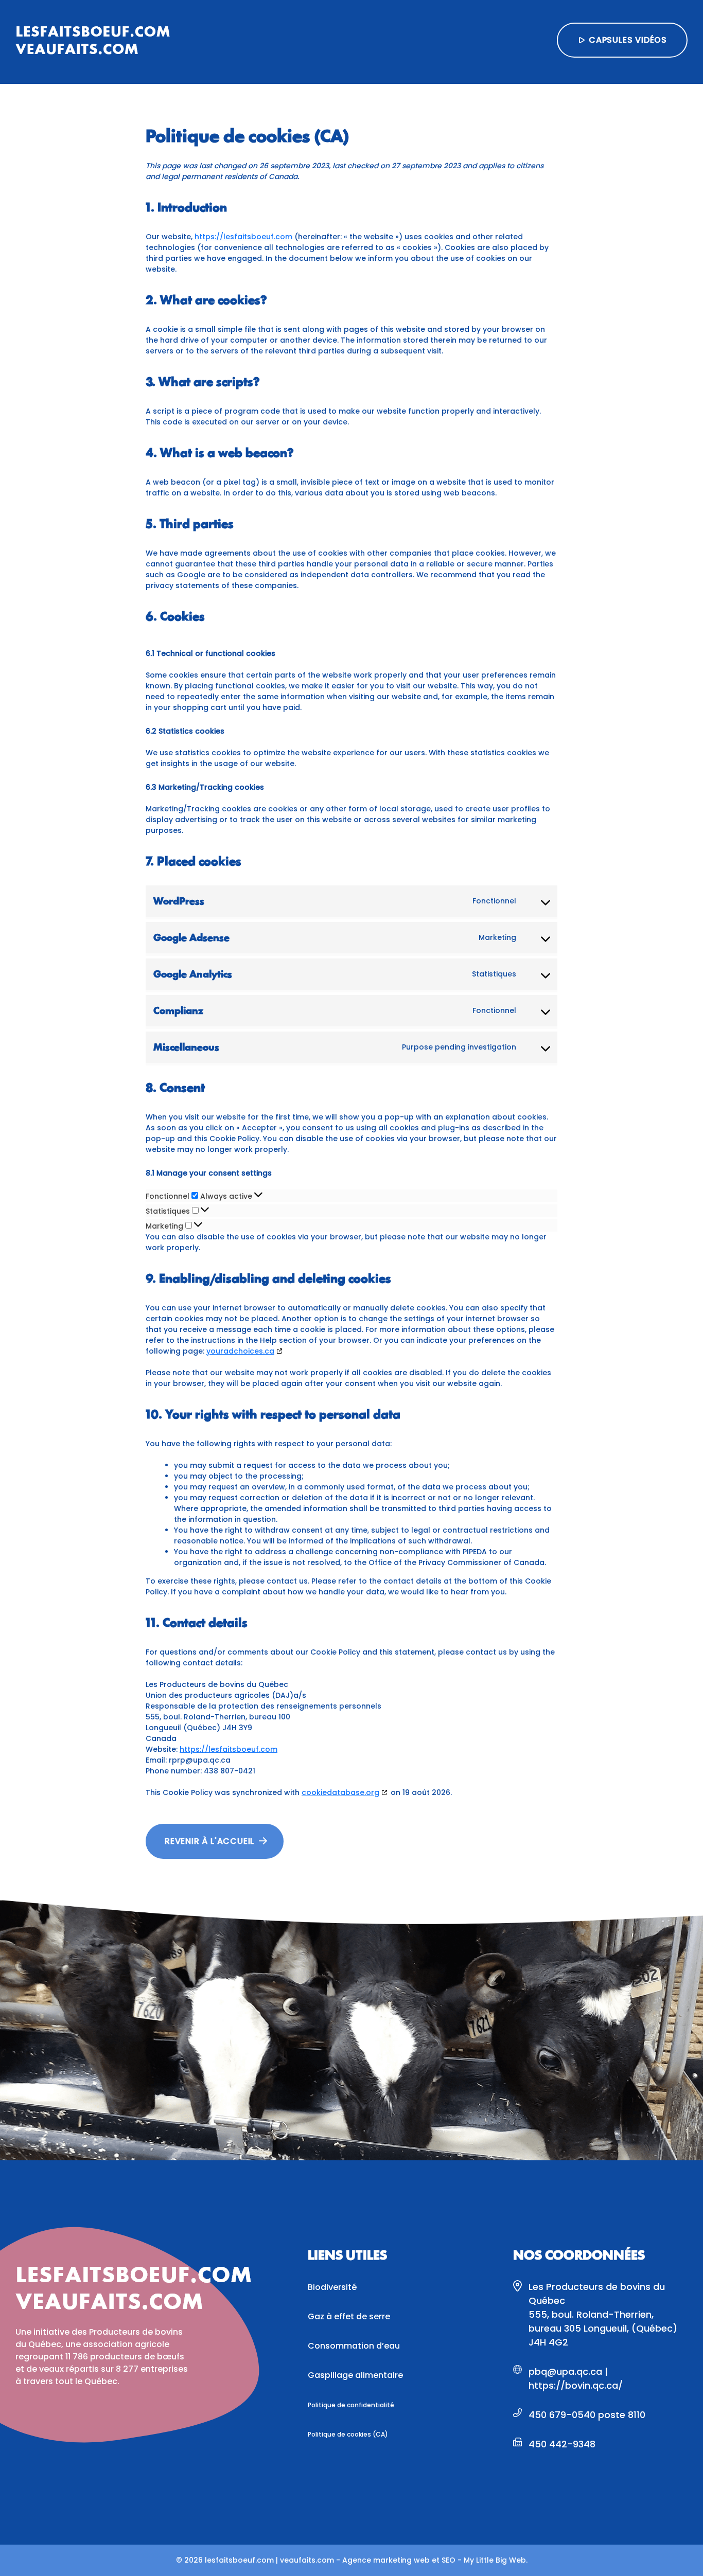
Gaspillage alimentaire (355, 2375)
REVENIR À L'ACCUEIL (209, 1841)
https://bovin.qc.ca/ (576, 2385)
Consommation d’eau (354, 2346)
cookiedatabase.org (340, 1792)
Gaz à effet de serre (349, 2316)
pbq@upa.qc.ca (567, 2371)
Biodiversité (332, 2287)
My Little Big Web (495, 2560)
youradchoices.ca (240, 1351)
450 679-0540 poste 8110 (587, 2415)
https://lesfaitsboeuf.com (243, 237)
